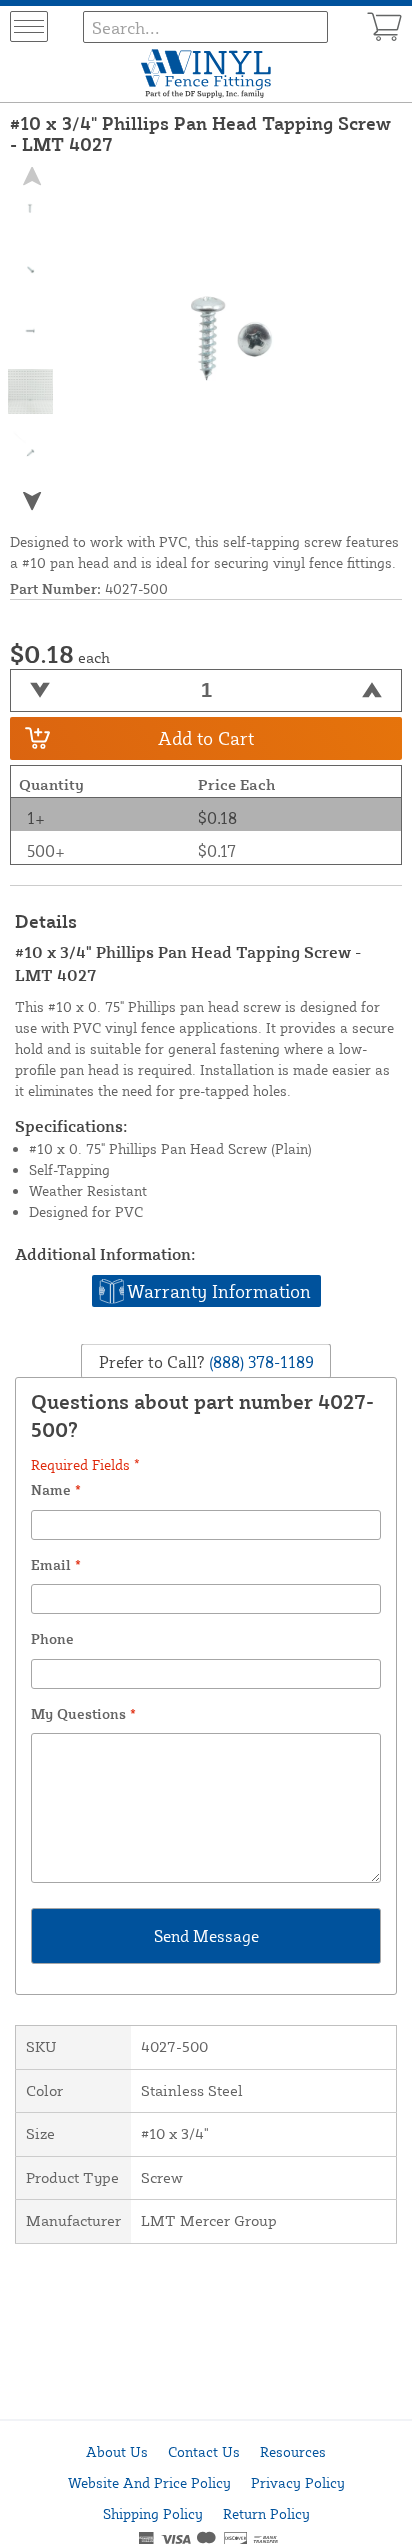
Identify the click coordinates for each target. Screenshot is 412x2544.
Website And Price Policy (149, 2482)
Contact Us (204, 2451)
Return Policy (266, 2513)
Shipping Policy (153, 2513)
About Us (117, 2451)
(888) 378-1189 (259, 1361)
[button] (31, 500)
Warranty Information (219, 1291)
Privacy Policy (298, 2482)
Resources (293, 2451)
